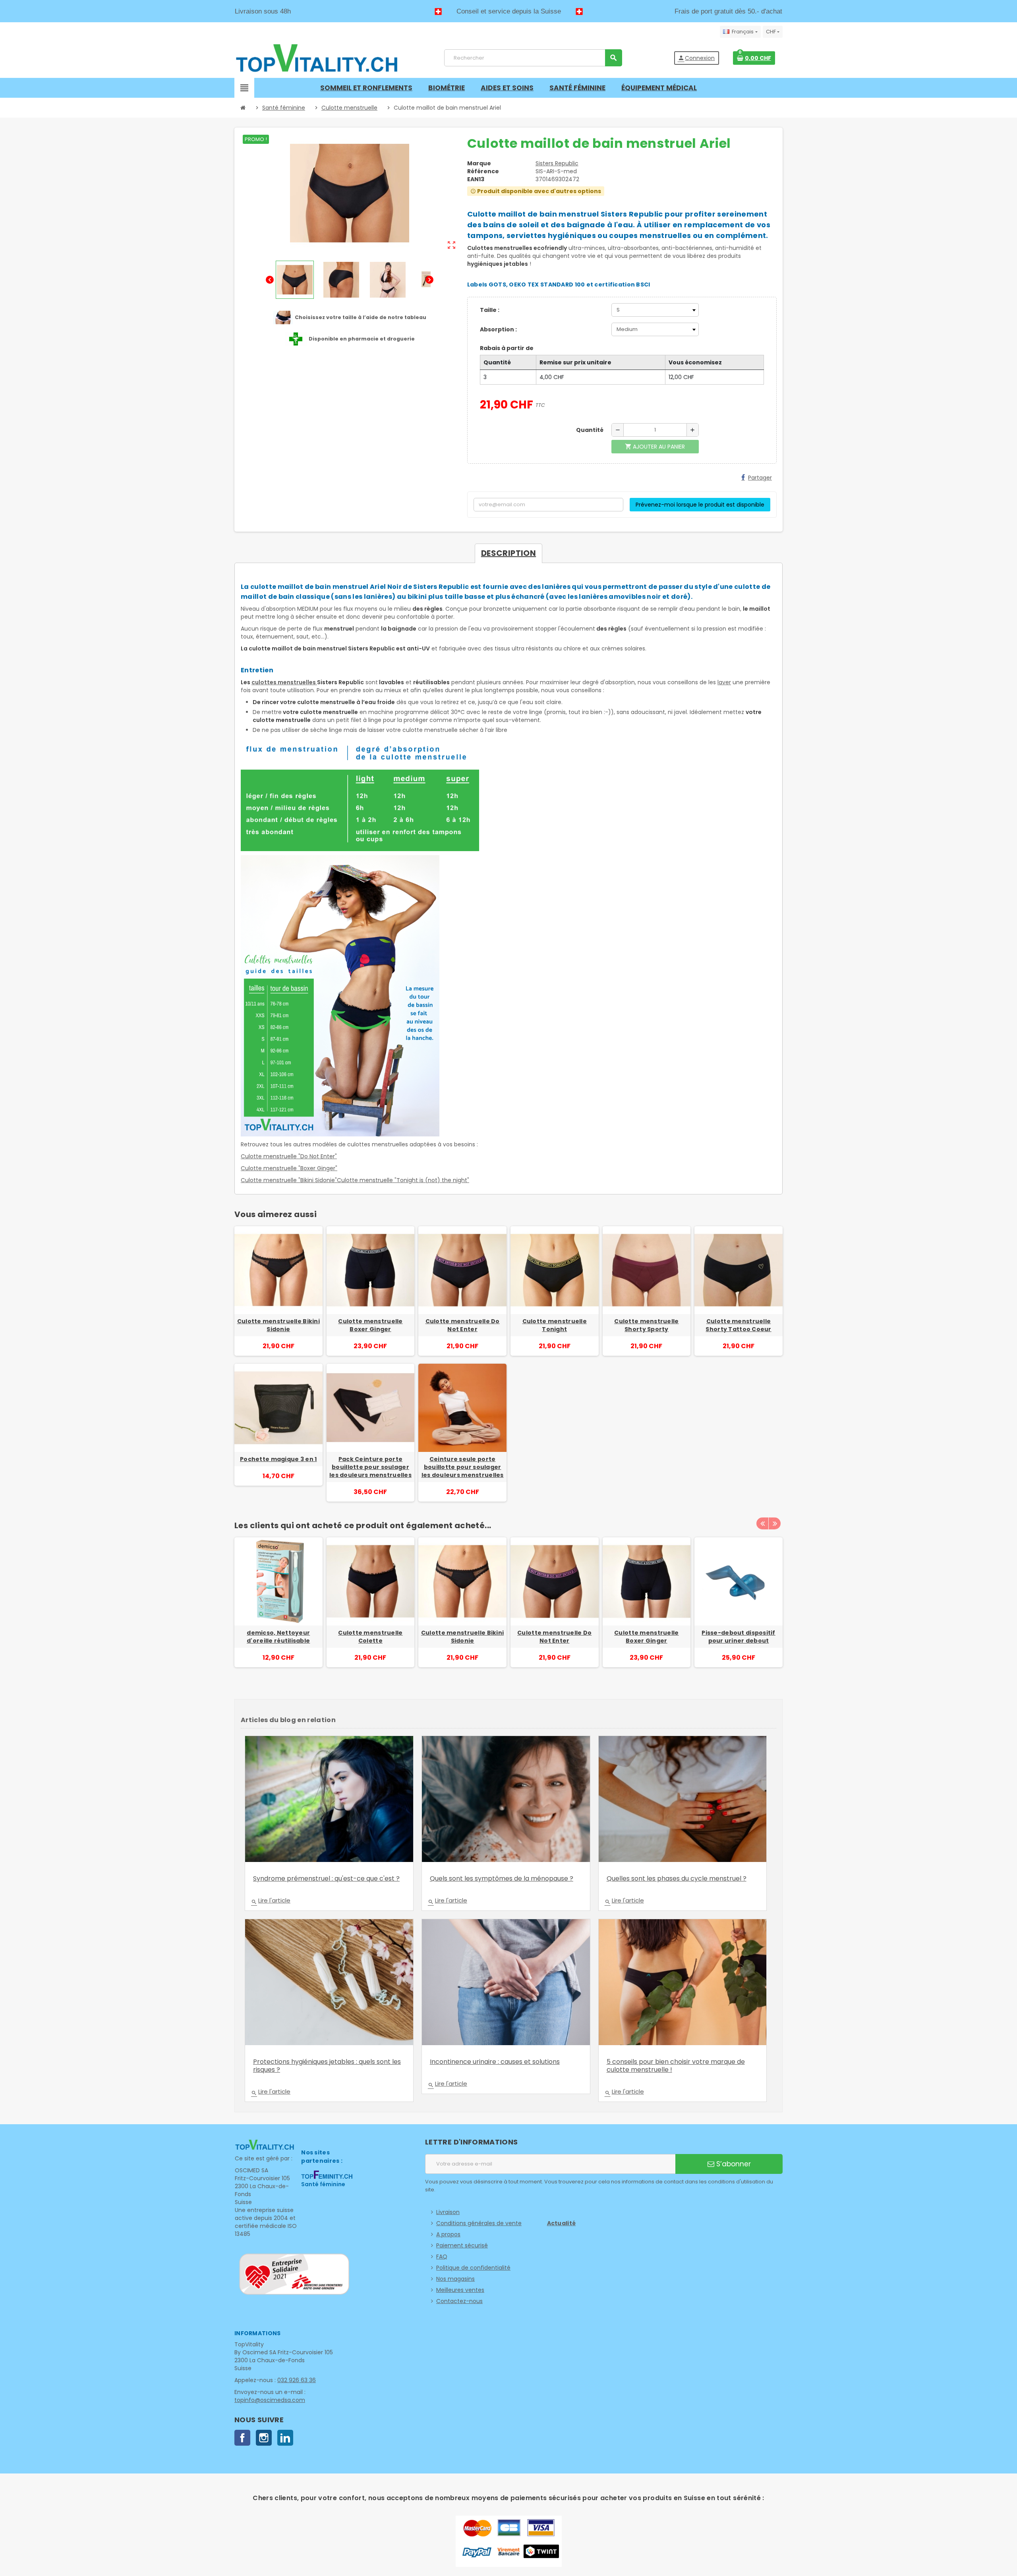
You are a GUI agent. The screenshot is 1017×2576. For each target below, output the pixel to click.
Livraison (448, 2212)
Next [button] (775, 1523)
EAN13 (476, 179)
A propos (448, 2234)
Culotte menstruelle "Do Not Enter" (289, 1156)
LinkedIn (285, 2438)
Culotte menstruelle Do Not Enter (463, 1325)
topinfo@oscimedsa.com (270, 2400)
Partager (760, 478)
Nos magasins (455, 2279)
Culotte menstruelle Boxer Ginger (370, 1325)
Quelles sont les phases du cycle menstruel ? (677, 1878)
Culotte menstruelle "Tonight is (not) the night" (403, 1180)
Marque (479, 163)
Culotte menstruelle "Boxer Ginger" (289, 1168)
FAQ (442, 2257)
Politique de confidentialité (473, 2268)
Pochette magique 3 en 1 (278, 1459)
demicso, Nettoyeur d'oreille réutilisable (278, 1637)
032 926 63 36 (297, 2380)
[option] (278, 1610)
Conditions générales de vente (479, 2223)
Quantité (590, 430)
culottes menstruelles (284, 682)
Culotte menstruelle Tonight (555, 1325)
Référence (483, 171)
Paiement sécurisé (462, 2245)
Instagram (264, 2438)
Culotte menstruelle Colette (370, 1637)
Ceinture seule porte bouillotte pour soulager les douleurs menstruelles (463, 1467)
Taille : (490, 310)
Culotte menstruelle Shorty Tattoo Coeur (738, 1325)
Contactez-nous (459, 2301)
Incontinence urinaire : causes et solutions (495, 2062)
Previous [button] (762, 1523)
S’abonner (733, 2164)
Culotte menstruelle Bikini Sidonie (278, 1325)
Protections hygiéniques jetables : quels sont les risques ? (327, 2066)
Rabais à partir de (507, 348)
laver (724, 682)
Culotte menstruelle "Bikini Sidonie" (289, 1180)
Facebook (242, 2438)
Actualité (562, 2223)
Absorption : (498, 329)
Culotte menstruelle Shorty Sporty (646, 1325)
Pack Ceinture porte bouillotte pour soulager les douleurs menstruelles (370, 1467)
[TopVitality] (317, 58)
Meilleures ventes (460, 2290)
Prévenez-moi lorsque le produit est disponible (700, 505)
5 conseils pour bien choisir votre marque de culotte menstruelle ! (676, 2066)
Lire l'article (271, 1901)
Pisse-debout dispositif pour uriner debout (738, 1637)
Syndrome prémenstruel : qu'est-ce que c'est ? (326, 1878)
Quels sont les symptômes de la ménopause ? (502, 1878)
